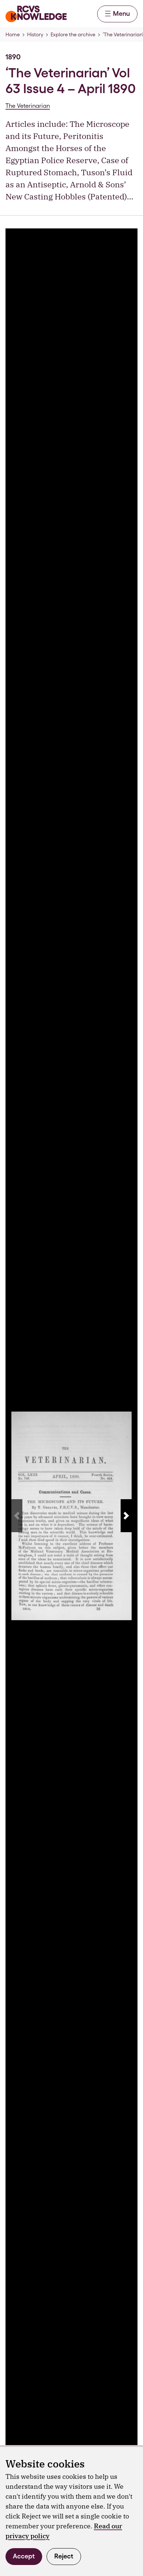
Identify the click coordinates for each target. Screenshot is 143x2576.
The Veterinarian (28, 106)
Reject (64, 2556)
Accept (24, 2556)
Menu (121, 13)
